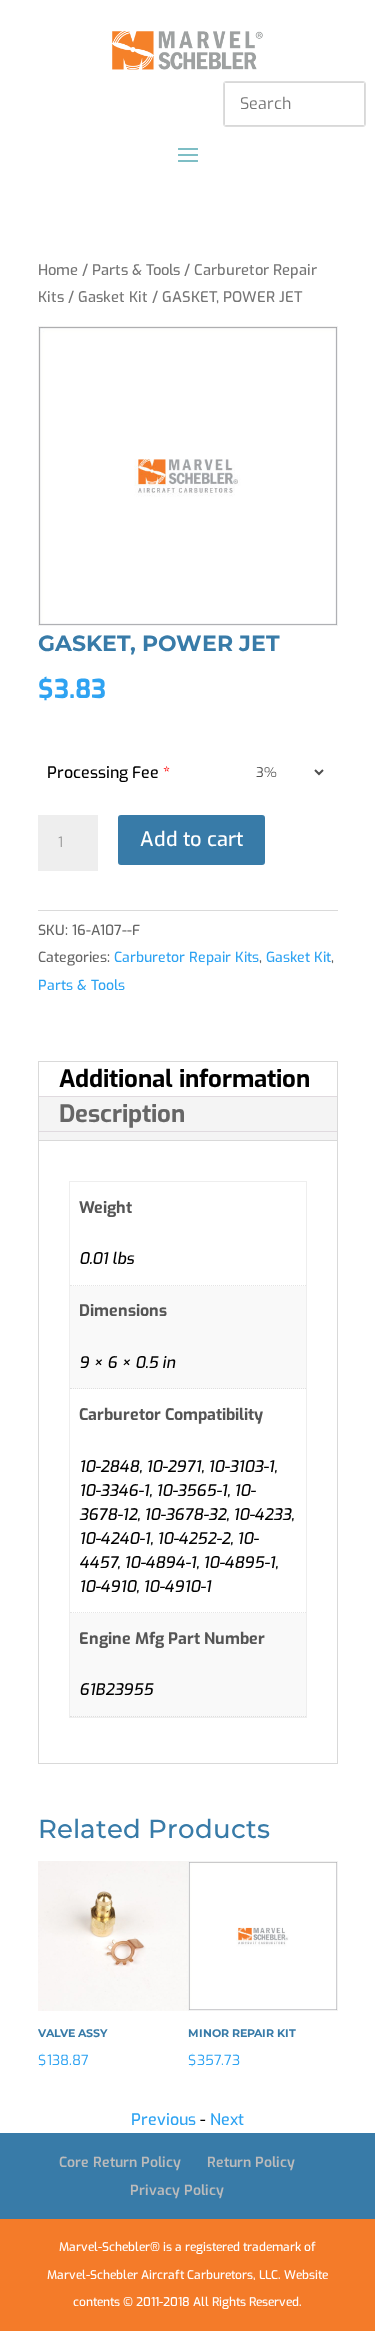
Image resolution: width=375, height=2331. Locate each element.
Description (122, 1114)
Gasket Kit (113, 297)
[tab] (188, 1079)
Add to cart (191, 839)
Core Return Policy (120, 2162)
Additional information (184, 1079)
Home (58, 270)
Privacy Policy (177, 2190)
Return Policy (251, 2162)
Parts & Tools (136, 270)
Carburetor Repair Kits (186, 957)
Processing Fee (108, 772)
